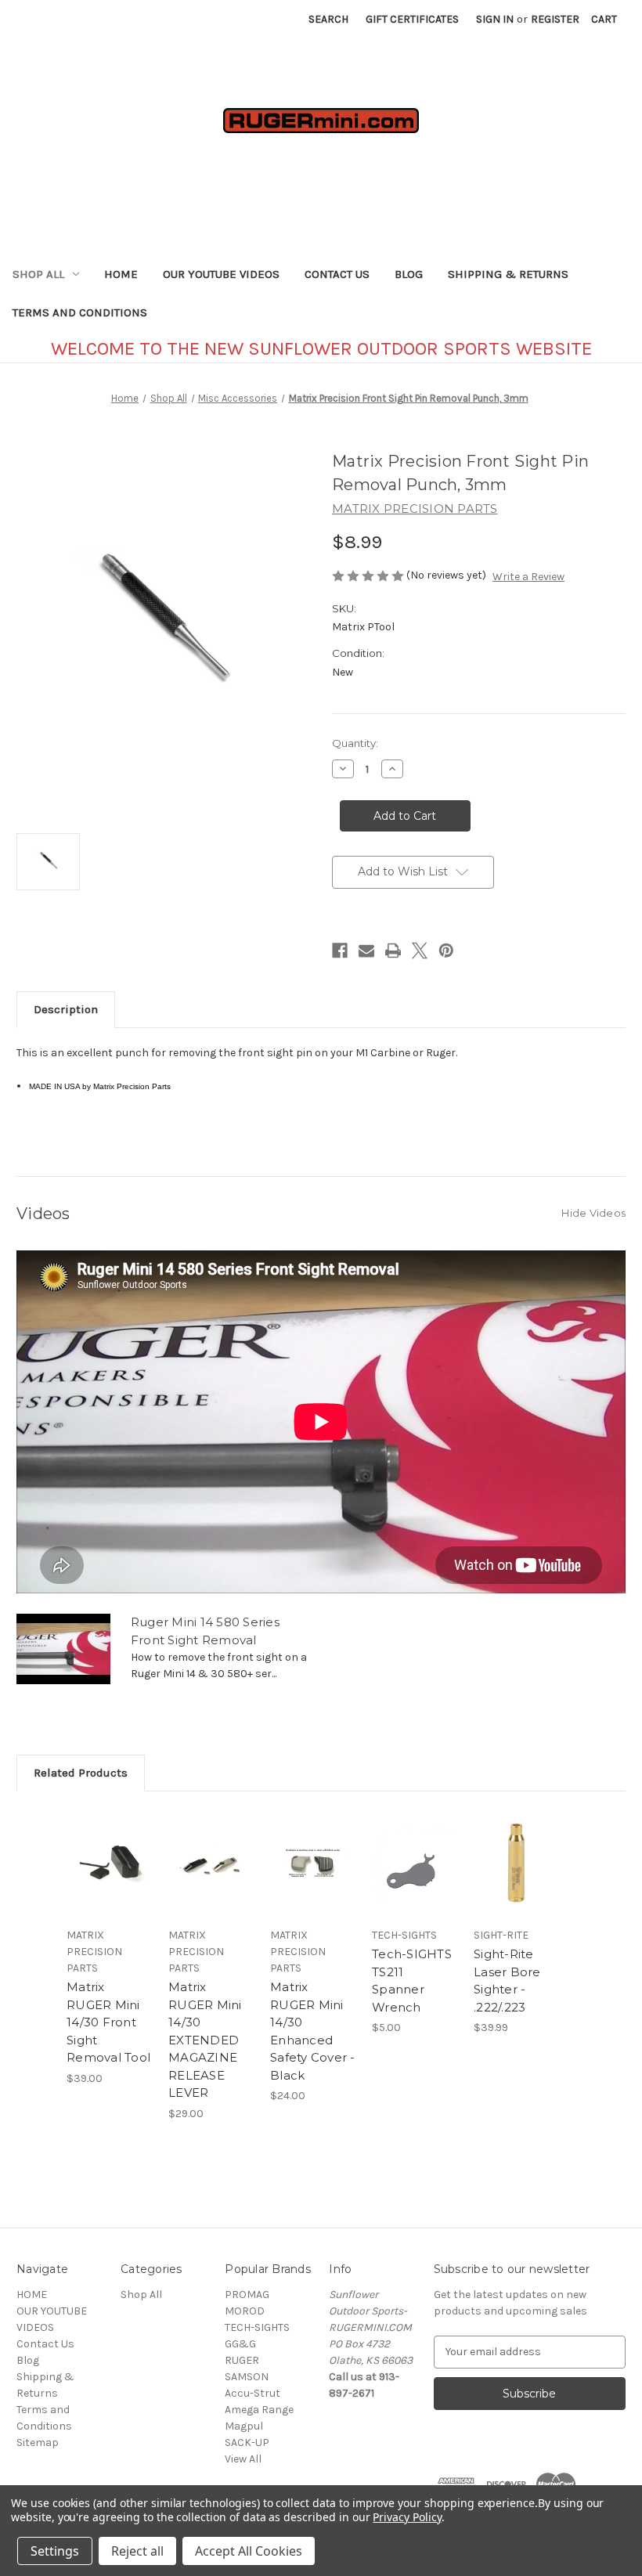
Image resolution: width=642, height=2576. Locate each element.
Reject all (137, 2551)
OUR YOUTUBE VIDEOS (221, 274)
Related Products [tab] (81, 1773)
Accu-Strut (252, 2393)
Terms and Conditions (80, 312)
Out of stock (313, 1882)
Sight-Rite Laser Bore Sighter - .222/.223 (507, 1981)
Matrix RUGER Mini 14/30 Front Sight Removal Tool (108, 2022)
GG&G (240, 2344)
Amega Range (259, 2410)
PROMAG (247, 2295)
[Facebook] (340, 951)
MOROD (245, 2311)
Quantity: (355, 743)
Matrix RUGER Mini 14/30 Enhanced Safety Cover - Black (313, 2031)
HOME (121, 274)
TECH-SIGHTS (257, 2327)
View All (243, 2459)
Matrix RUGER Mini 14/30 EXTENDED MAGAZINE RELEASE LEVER (205, 2040)
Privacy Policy (407, 2517)
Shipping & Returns (508, 274)
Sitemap (38, 2443)
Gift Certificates (412, 19)
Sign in (495, 19)
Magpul (244, 2426)
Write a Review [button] (528, 577)
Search (328, 19)
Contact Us (337, 274)
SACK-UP (247, 2443)
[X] (420, 951)
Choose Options (211, 1882)
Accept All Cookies (249, 2551)
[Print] (393, 951)
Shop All (38, 274)
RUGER (242, 2360)
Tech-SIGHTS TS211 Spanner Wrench (412, 1981)
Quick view (109, 1844)
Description (66, 1009)
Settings (55, 2551)
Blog (409, 274)
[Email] (366, 951)
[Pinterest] (446, 951)
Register (555, 19)
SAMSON (247, 2377)
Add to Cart (110, 1882)
